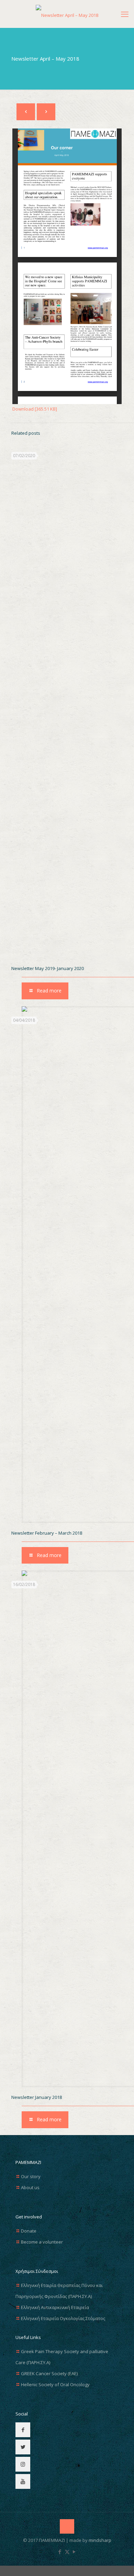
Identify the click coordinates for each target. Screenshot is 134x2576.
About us (30, 2187)
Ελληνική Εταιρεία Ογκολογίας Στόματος (63, 2318)
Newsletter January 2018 (37, 2097)
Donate (29, 2231)
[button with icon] (23, 2430)
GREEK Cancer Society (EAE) (49, 2373)
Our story (31, 2176)
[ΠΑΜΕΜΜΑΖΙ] (67, 14)
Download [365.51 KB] (35, 409)
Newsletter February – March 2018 (47, 1533)
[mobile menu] (125, 14)
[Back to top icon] (67, 2526)
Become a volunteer (42, 2242)
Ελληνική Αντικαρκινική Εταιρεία (55, 2307)
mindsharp (100, 2540)
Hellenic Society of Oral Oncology (55, 2384)
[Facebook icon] (60, 2552)
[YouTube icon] (74, 2552)
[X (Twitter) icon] (67, 2552)
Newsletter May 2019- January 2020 (48, 968)
